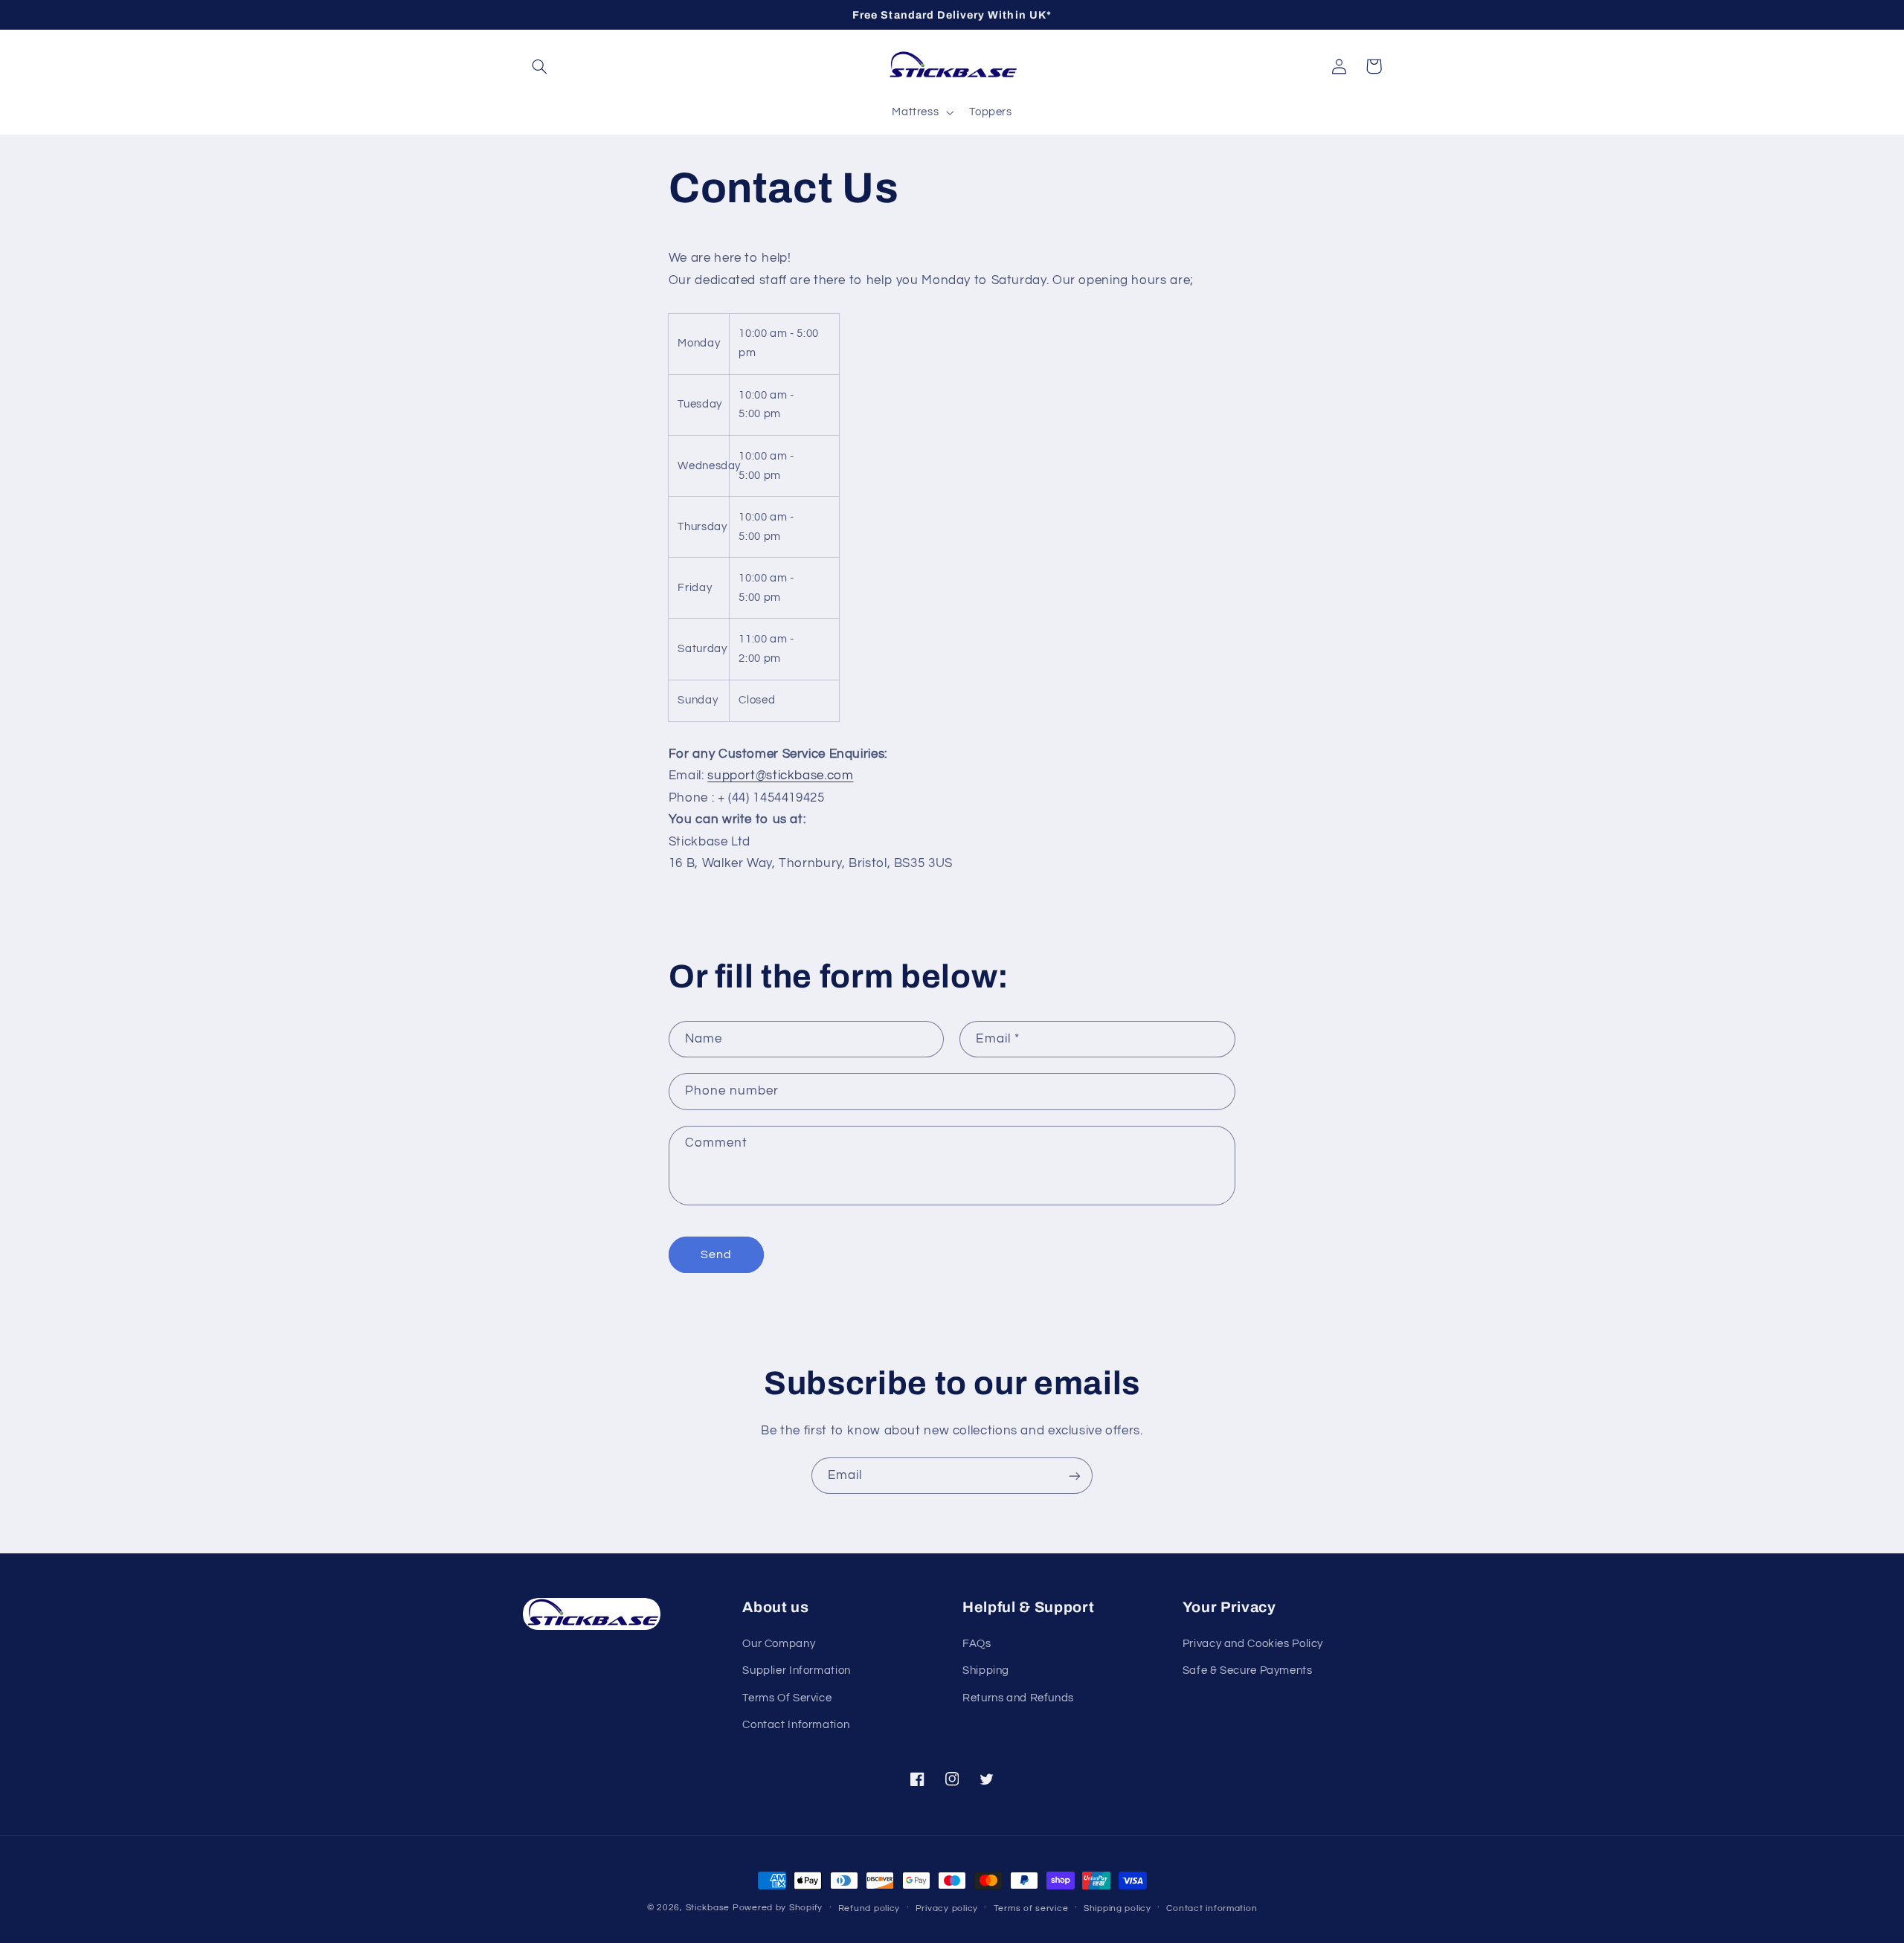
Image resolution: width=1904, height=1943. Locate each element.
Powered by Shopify (778, 1908)
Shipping (986, 1670)
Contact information (1212, 1908)
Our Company (779, 1644)
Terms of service (1031, 1908)
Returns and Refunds (1018, 1698)
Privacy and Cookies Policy (1253, 1644)
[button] (540, 66)
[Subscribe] (1075, 1476)
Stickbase (708, 1908)
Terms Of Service (787, 1698)
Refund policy (869, 1908)
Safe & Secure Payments (1248, 1670)
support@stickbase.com (780, 776)
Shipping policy (1117, 1908)
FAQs (977, 1644)
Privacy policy (947, 1908)
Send (716, 1254)
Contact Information (796, 1725)
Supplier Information (797, 1670)
